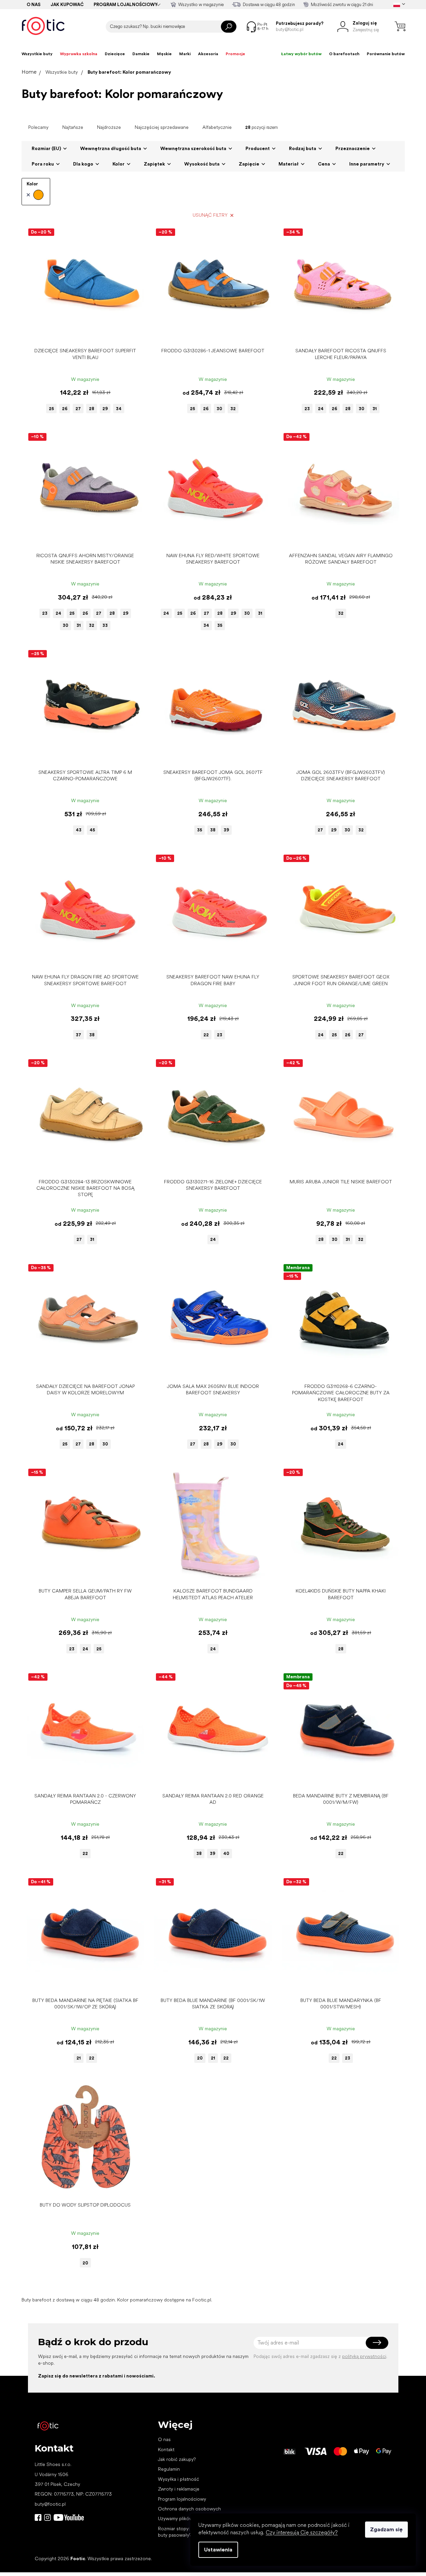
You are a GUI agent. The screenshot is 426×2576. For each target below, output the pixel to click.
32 (233, 409)
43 (79, 830)
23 (307, 409)
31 (375, 409)
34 (119, 409)
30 (219, 409)
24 (321, 409)
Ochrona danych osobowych (189, 2509)
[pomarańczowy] (35, 195)
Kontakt (166, 2449)
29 (105, 409)
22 (206, 1035)
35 (220, 625)
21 (79, 2058)
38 (213, 830)
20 (200, 2058)
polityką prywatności (364, 2356)
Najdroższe (109, 127)
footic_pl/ (47, 2517)
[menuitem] (37, 54)
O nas (34, 5)
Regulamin (169, 2469)
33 (105, 625)
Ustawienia (218, 2550)
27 (78, 409)
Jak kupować (67, 5)
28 (92, 409)
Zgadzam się (386, 2529)
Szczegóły (82, 334)
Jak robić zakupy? (177, 2459)
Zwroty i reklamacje (179, 2489)
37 (78, 1035)
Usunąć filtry (210, 215)
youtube (69, 2517)
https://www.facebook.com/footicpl (38, 2517)
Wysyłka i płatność (178, 2479)
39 (226, 830)
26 (65, 409)
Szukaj (229, 27)
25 (51, 409)
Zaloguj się (377, 2343)
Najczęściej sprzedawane (162, 127)
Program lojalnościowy (126, 5)
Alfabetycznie (217, 127)
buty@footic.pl (50, 2504)
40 (226, 1853)
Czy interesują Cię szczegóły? (302, 2532)
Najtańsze (73, 127)
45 (92, 830)
